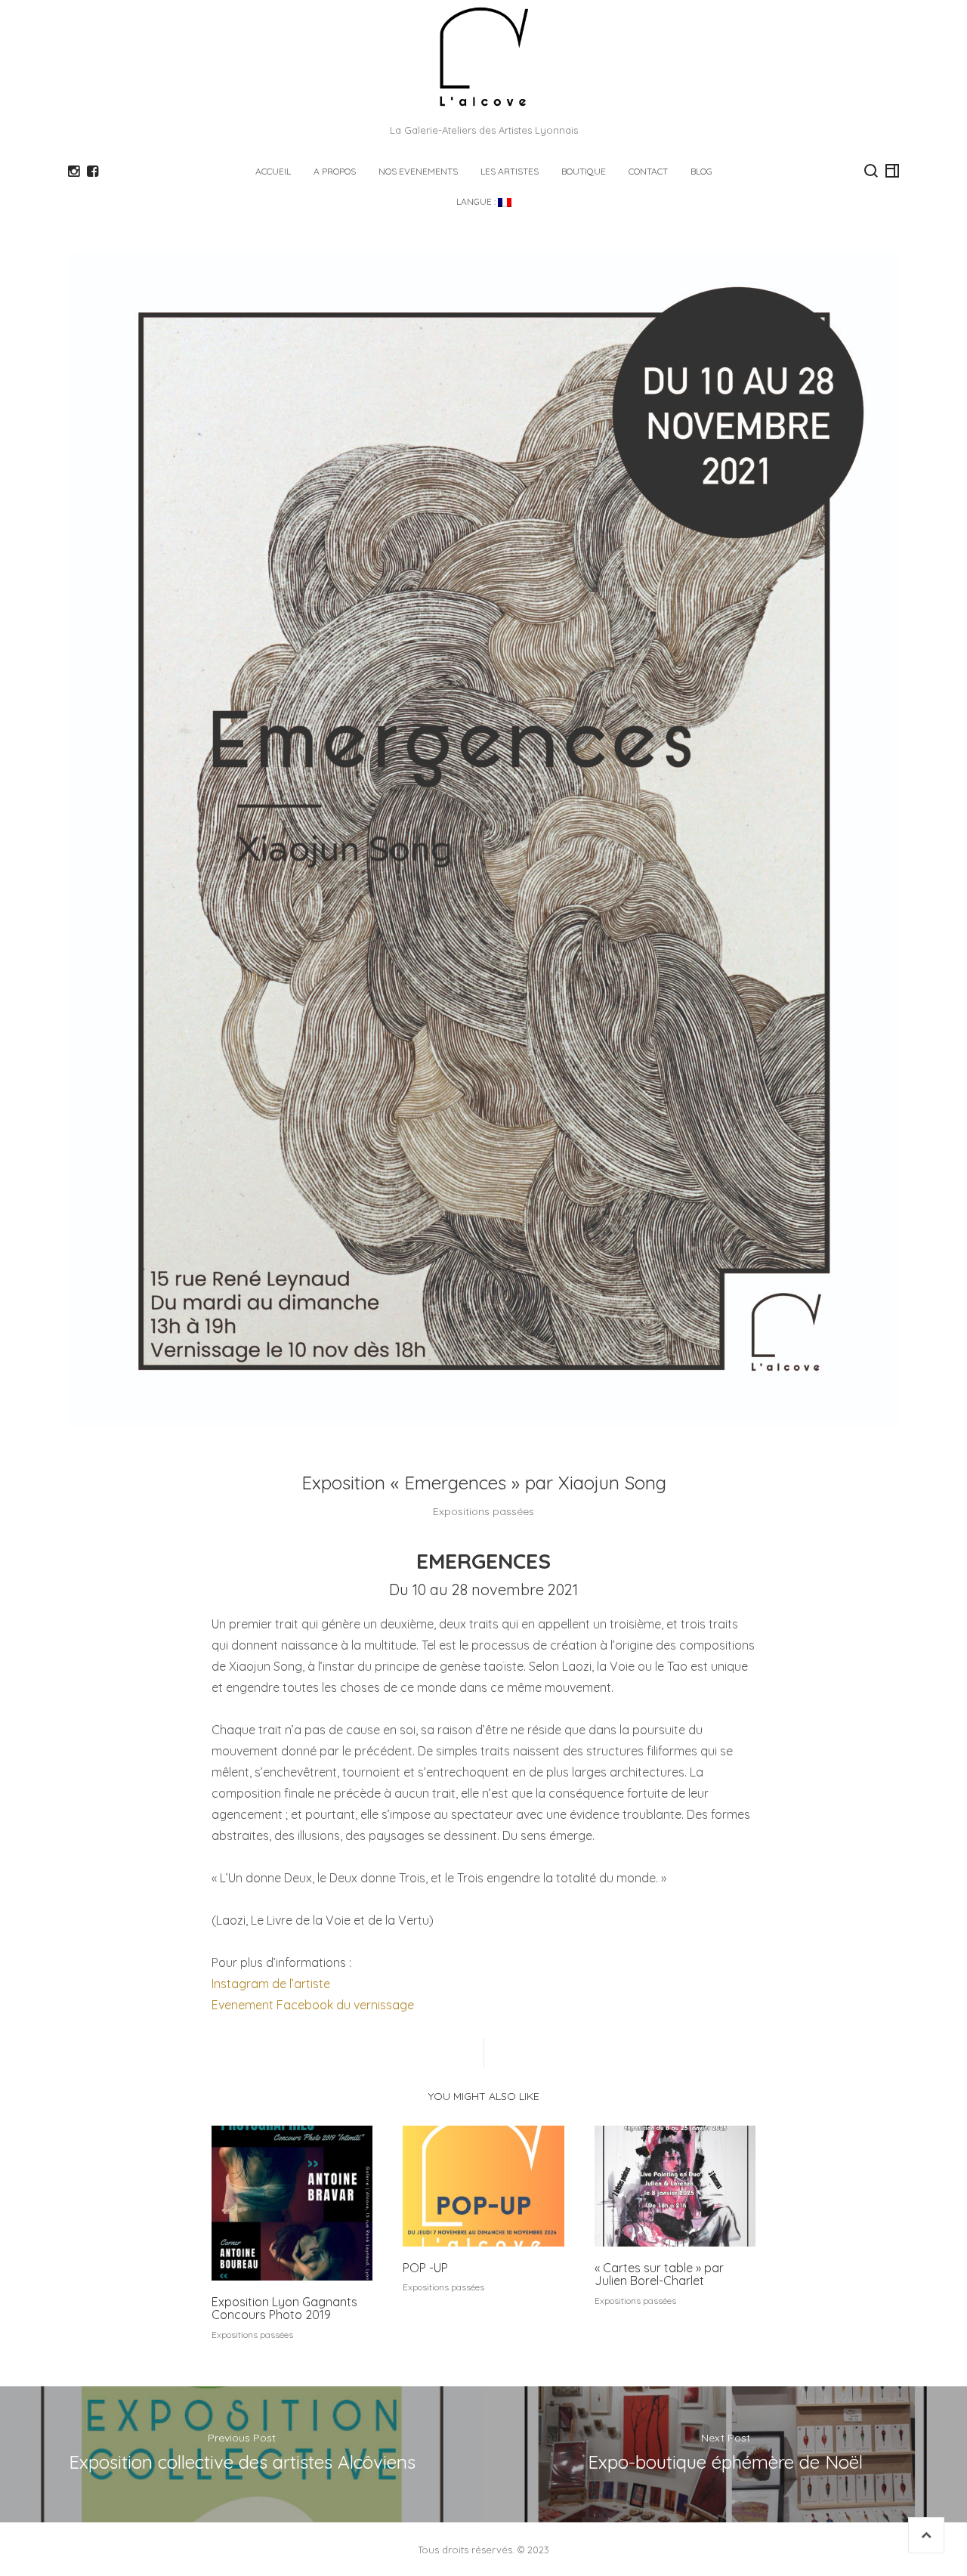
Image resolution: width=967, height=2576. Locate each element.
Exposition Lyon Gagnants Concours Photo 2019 (284, 2309)
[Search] (871, 171)
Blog (701, 171)
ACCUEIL (273, 171)
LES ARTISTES (510, 171)
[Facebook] (93, 172)
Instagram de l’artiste (272, 1984)
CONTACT (648, 171)
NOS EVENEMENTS (418, 171)
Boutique (584, 171)
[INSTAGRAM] (74, 172)
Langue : (477, 201)
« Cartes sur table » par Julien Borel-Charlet (659, 2274)
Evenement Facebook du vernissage (314, 2005)
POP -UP (425, 2268)
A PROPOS (335, 171)
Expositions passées (483, 1511)
